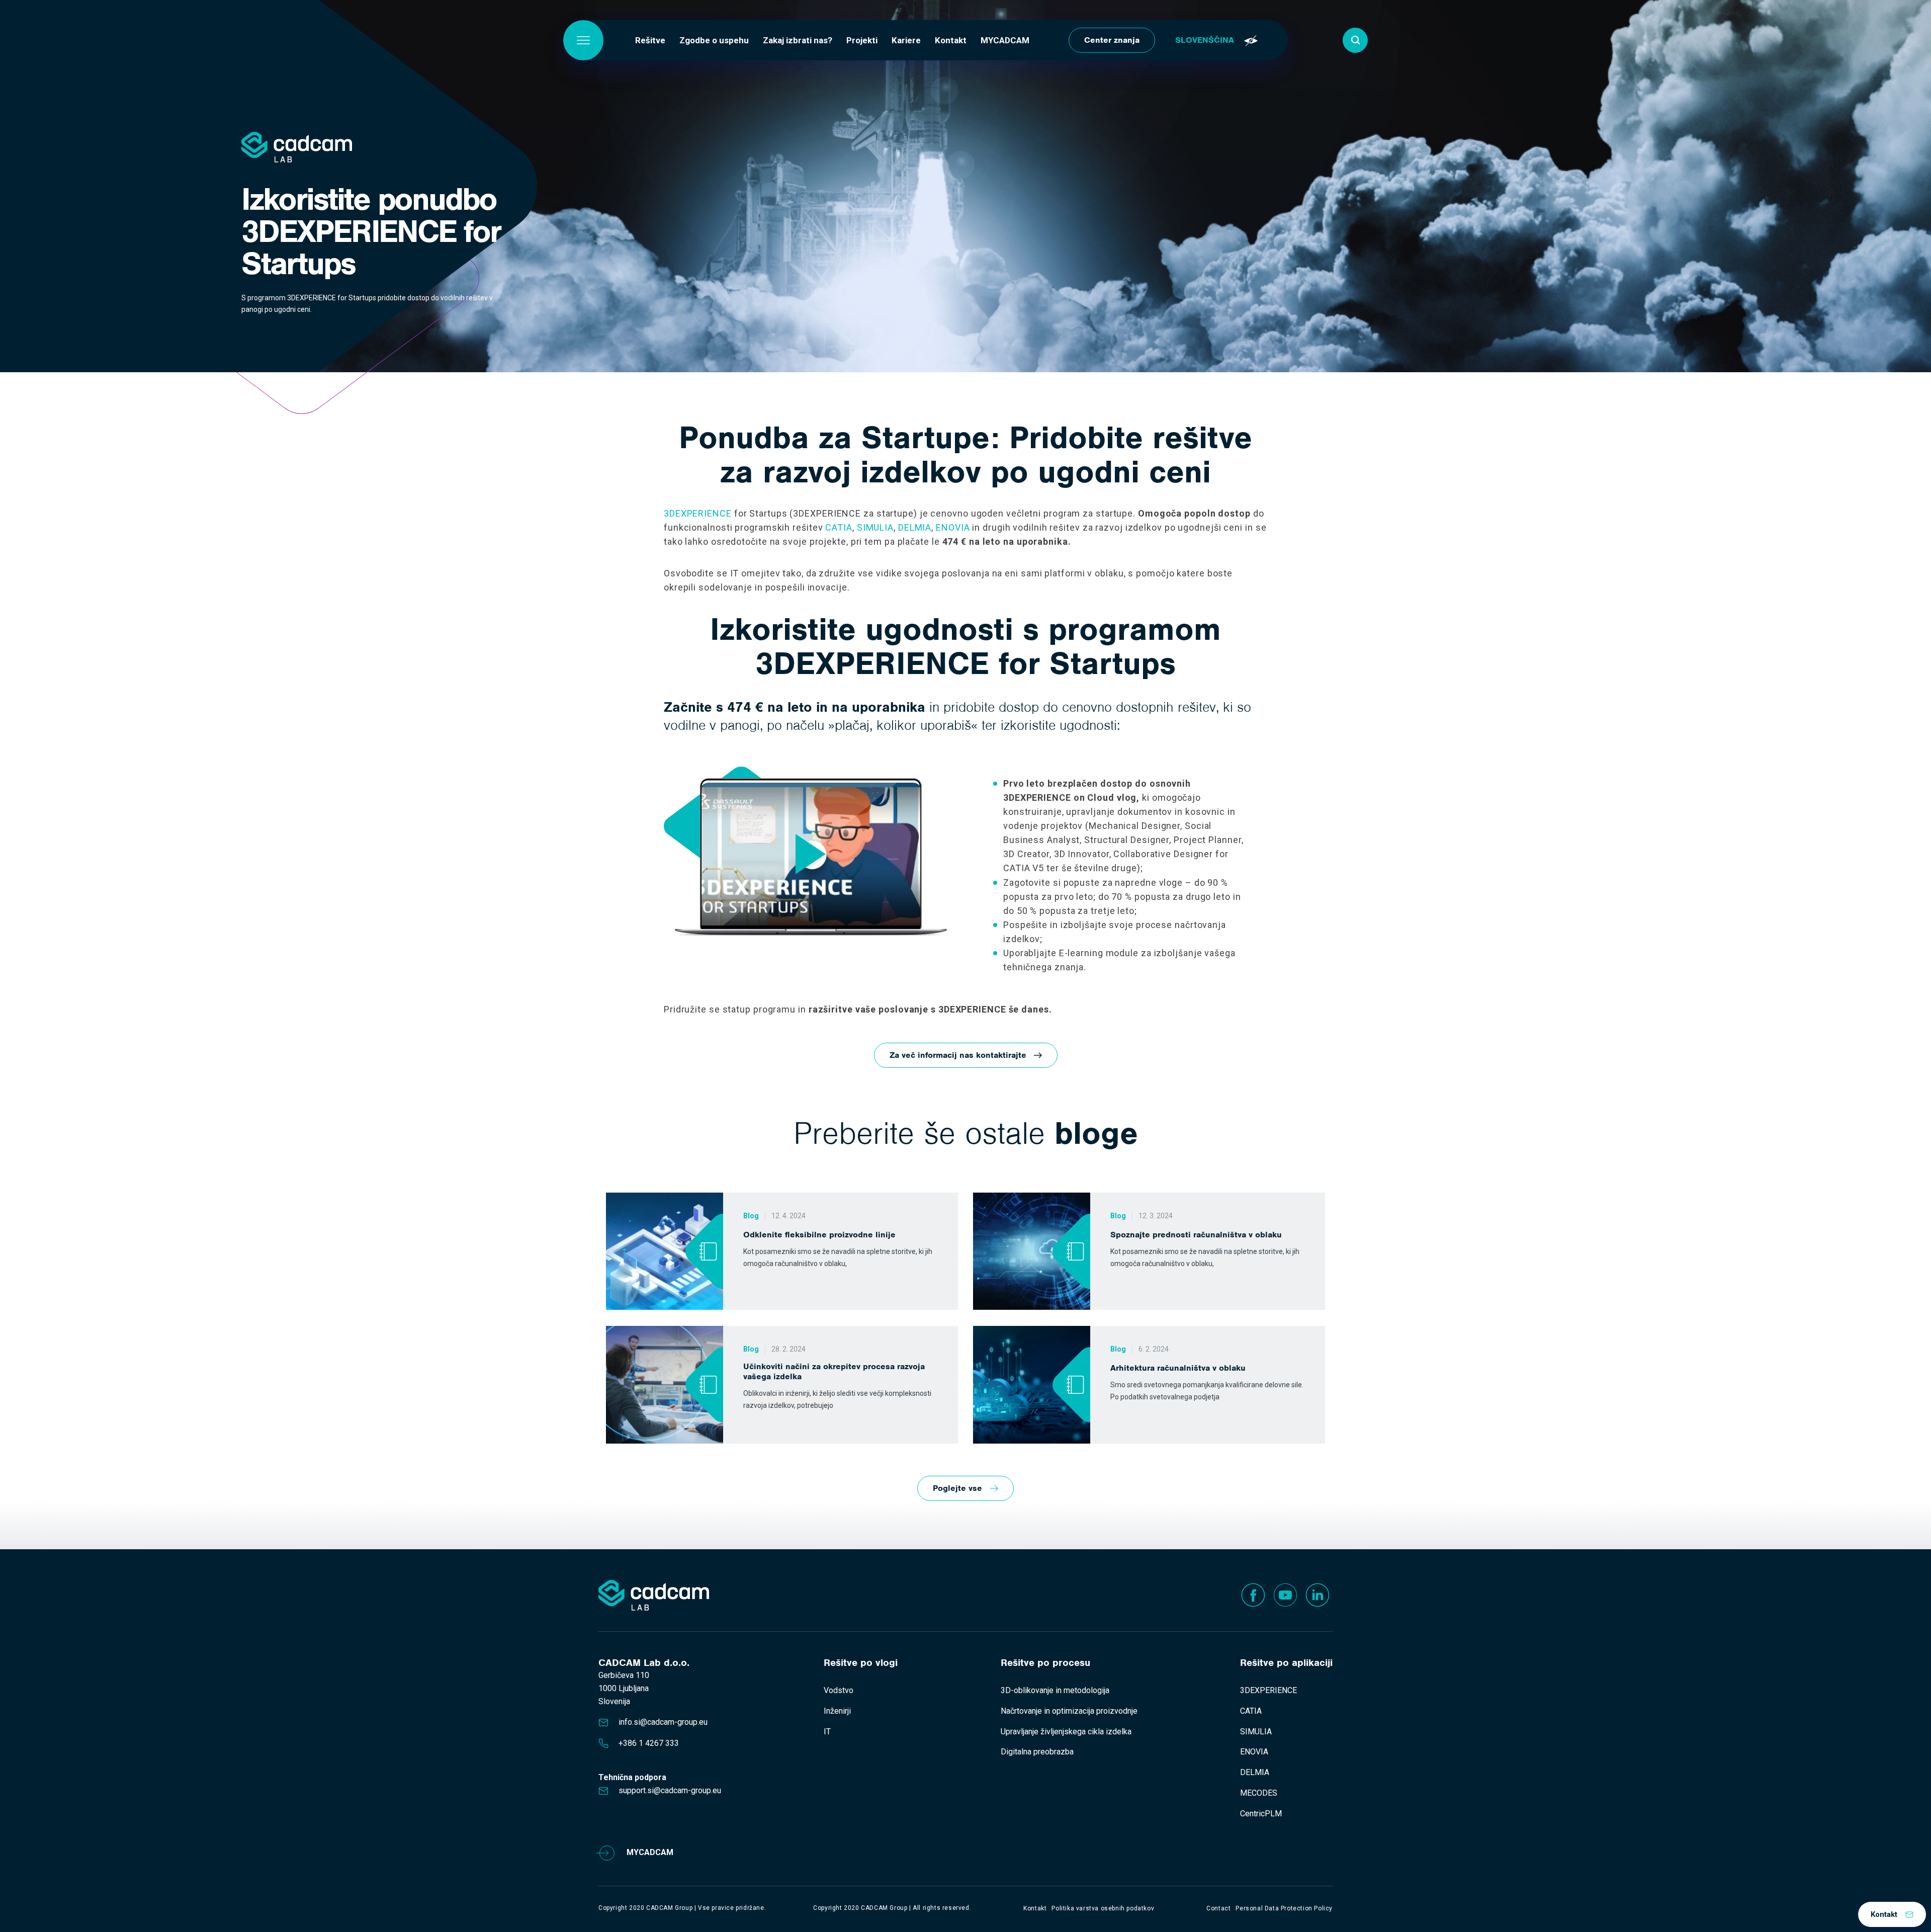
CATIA (839, 527)
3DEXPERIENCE (698, 513)
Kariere (906, 40)
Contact (1218, 1908)
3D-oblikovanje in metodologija (1055, 1690)
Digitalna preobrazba (1037, 1752)
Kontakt (951, 40)
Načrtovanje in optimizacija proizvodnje (1069, 1711)
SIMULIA (875, 527)
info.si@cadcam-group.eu (663, 1722)
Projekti (862, 40)
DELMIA (915, 527)
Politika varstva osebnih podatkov (1103, 1908)
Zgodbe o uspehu (714, 40)
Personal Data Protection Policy (1284, 1908)
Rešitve (650, 40)
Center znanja (1112, 40)
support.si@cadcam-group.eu (670, 1790)
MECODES (1259, 1793)
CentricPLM (1261, 1814)
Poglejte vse (957, 1488)
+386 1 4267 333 (649, 1743)
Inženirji (837, 1711)
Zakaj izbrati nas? (798, 40)
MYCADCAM (1005, 40)
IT (827, 1732)
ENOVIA (953, 527)
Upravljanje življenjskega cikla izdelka (1066, 1732)
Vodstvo (839, 1690)
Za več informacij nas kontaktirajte (958, 1055)
